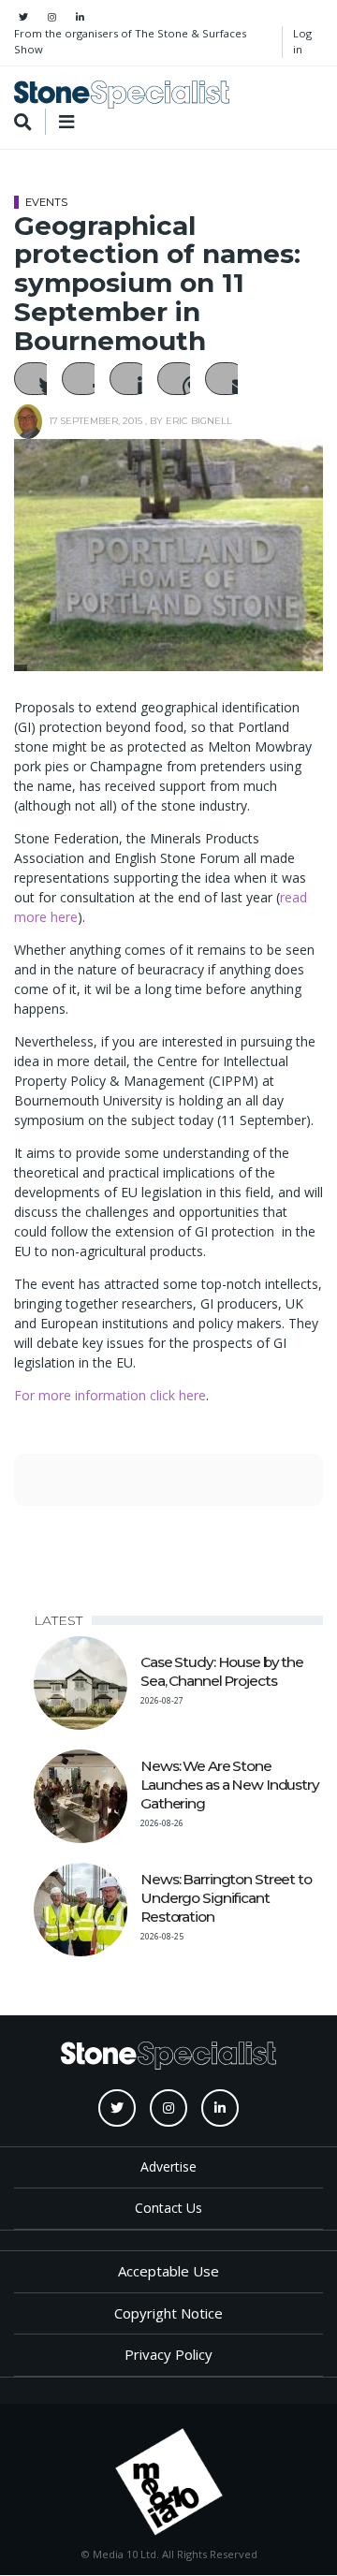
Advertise (168, 2166)
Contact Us (168, 2208)
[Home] (122, 95)
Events (46, 202)
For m (32, 1395)
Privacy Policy (168, 2354)
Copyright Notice (168, 2313)
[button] (35, 379)
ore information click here (128, 1395)
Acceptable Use (168, 2271)
